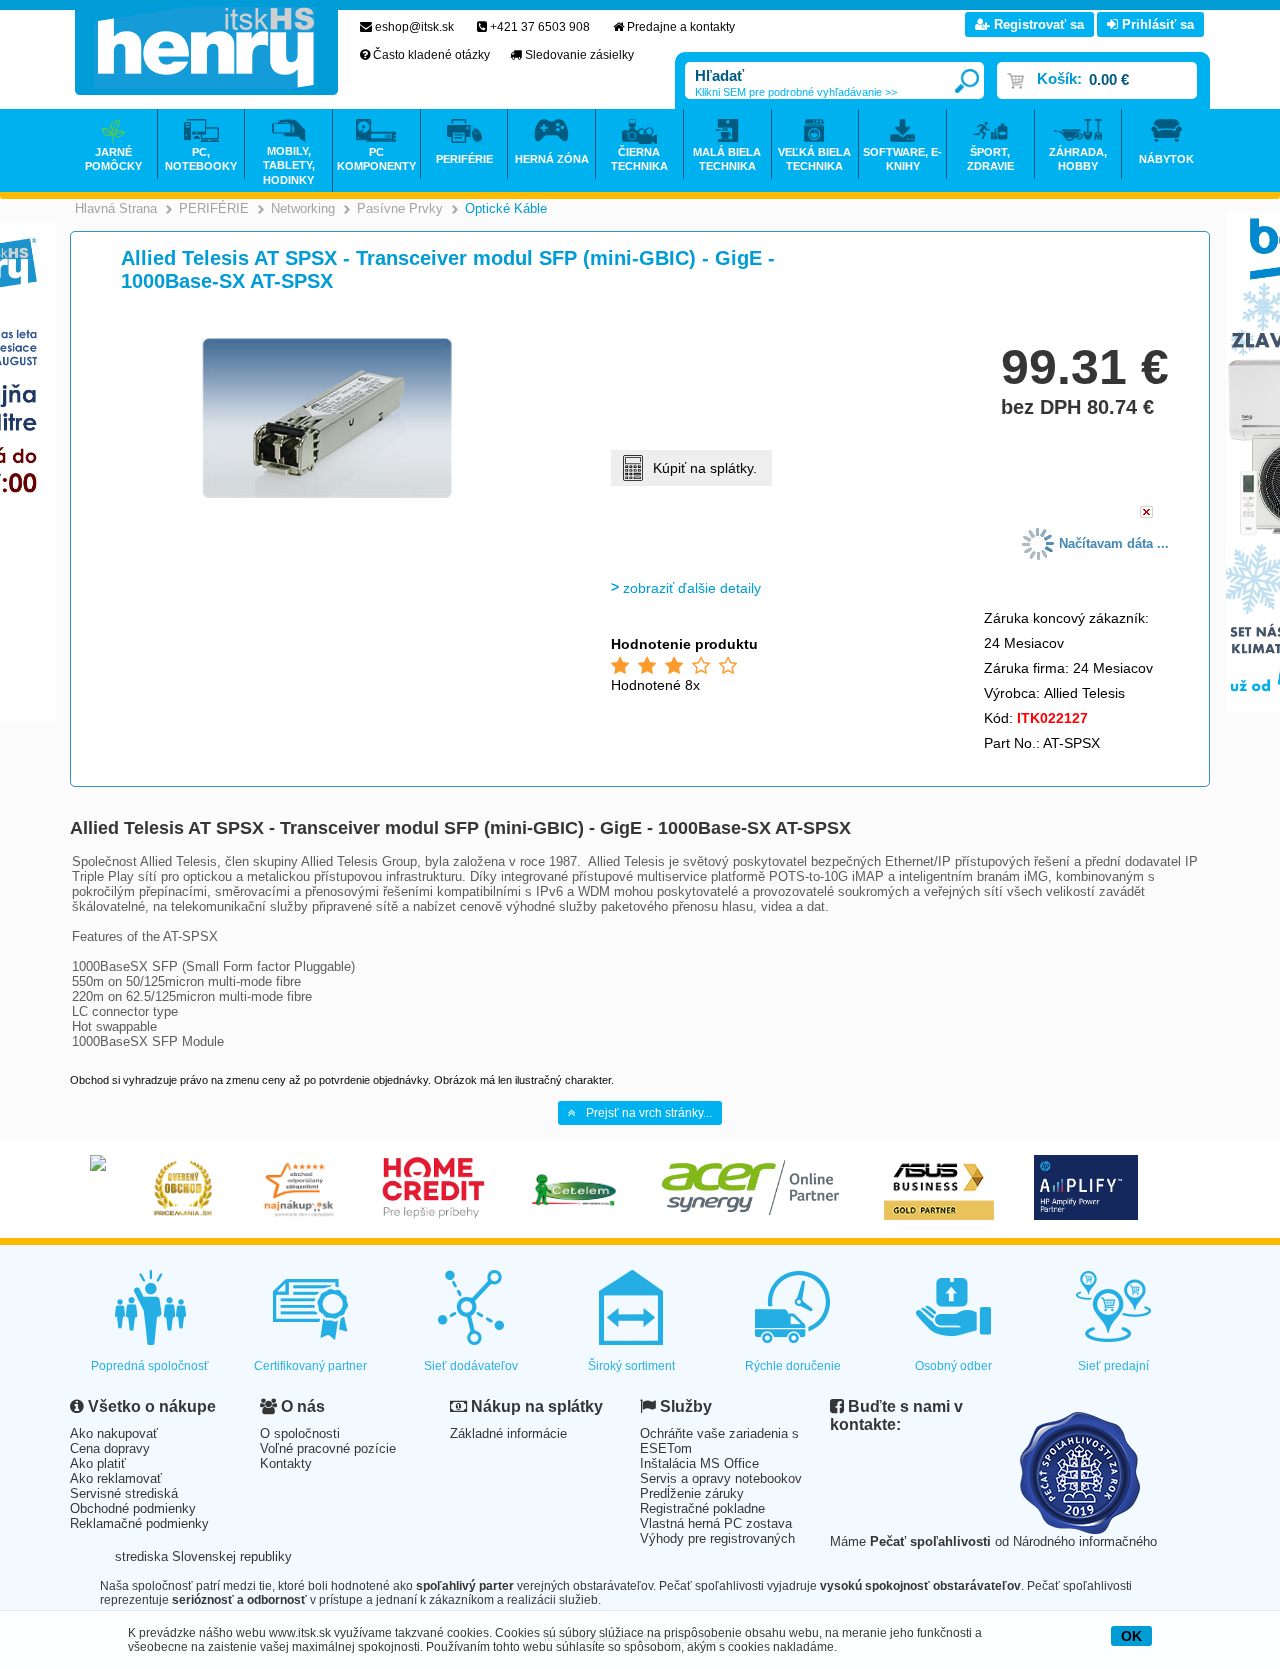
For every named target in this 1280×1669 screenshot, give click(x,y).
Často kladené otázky (431, 55)
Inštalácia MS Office (699, 1463)
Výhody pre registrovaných (717, 1538)
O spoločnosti (300, 1433)
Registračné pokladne (702, 1508)
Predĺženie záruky (692, 1493)
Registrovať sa (1037, 24)
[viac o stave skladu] (1146, 513)
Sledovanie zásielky (579, 55)
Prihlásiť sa (1156, 24)
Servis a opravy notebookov (721, 1478)
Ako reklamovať (116, 1478)
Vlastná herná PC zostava (716, 1523)
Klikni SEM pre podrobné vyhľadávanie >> (796, 92)
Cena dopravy (110, 1448)
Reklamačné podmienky (139, 1523)
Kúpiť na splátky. (705, 468)
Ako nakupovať (114, 1433)
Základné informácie (508, 1433)
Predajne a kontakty (681, 27)
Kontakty (286, 1463)
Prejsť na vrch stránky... (649, 1113)
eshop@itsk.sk (414, 27)
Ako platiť (98, 1463)
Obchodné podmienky (133, 1508)
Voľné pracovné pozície (328, 1448)
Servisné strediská (124, 1493)
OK (1131, 1636)
